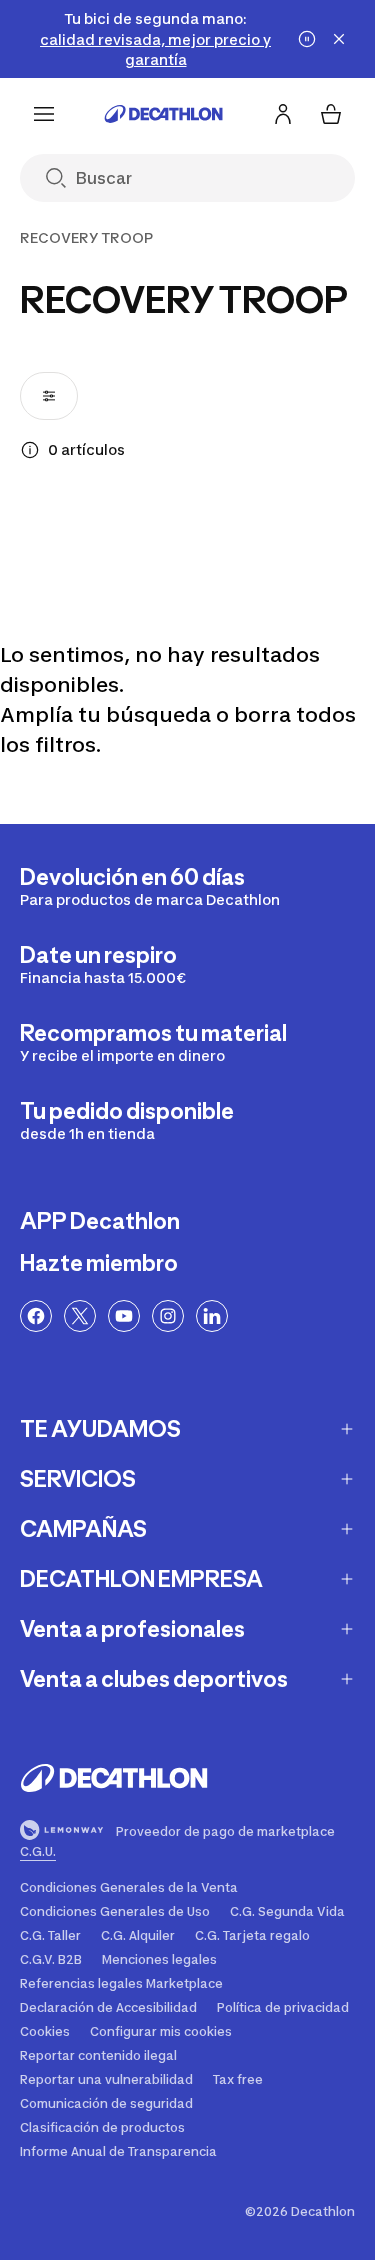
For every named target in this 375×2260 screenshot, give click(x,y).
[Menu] (44, 114)
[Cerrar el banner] (339, 39)
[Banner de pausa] (307, 39)
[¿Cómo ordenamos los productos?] (30, 450)
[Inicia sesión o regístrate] (283, 114)
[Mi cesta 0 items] (331, 114)
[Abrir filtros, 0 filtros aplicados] (49, 396)
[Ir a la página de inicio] (164, 114)
